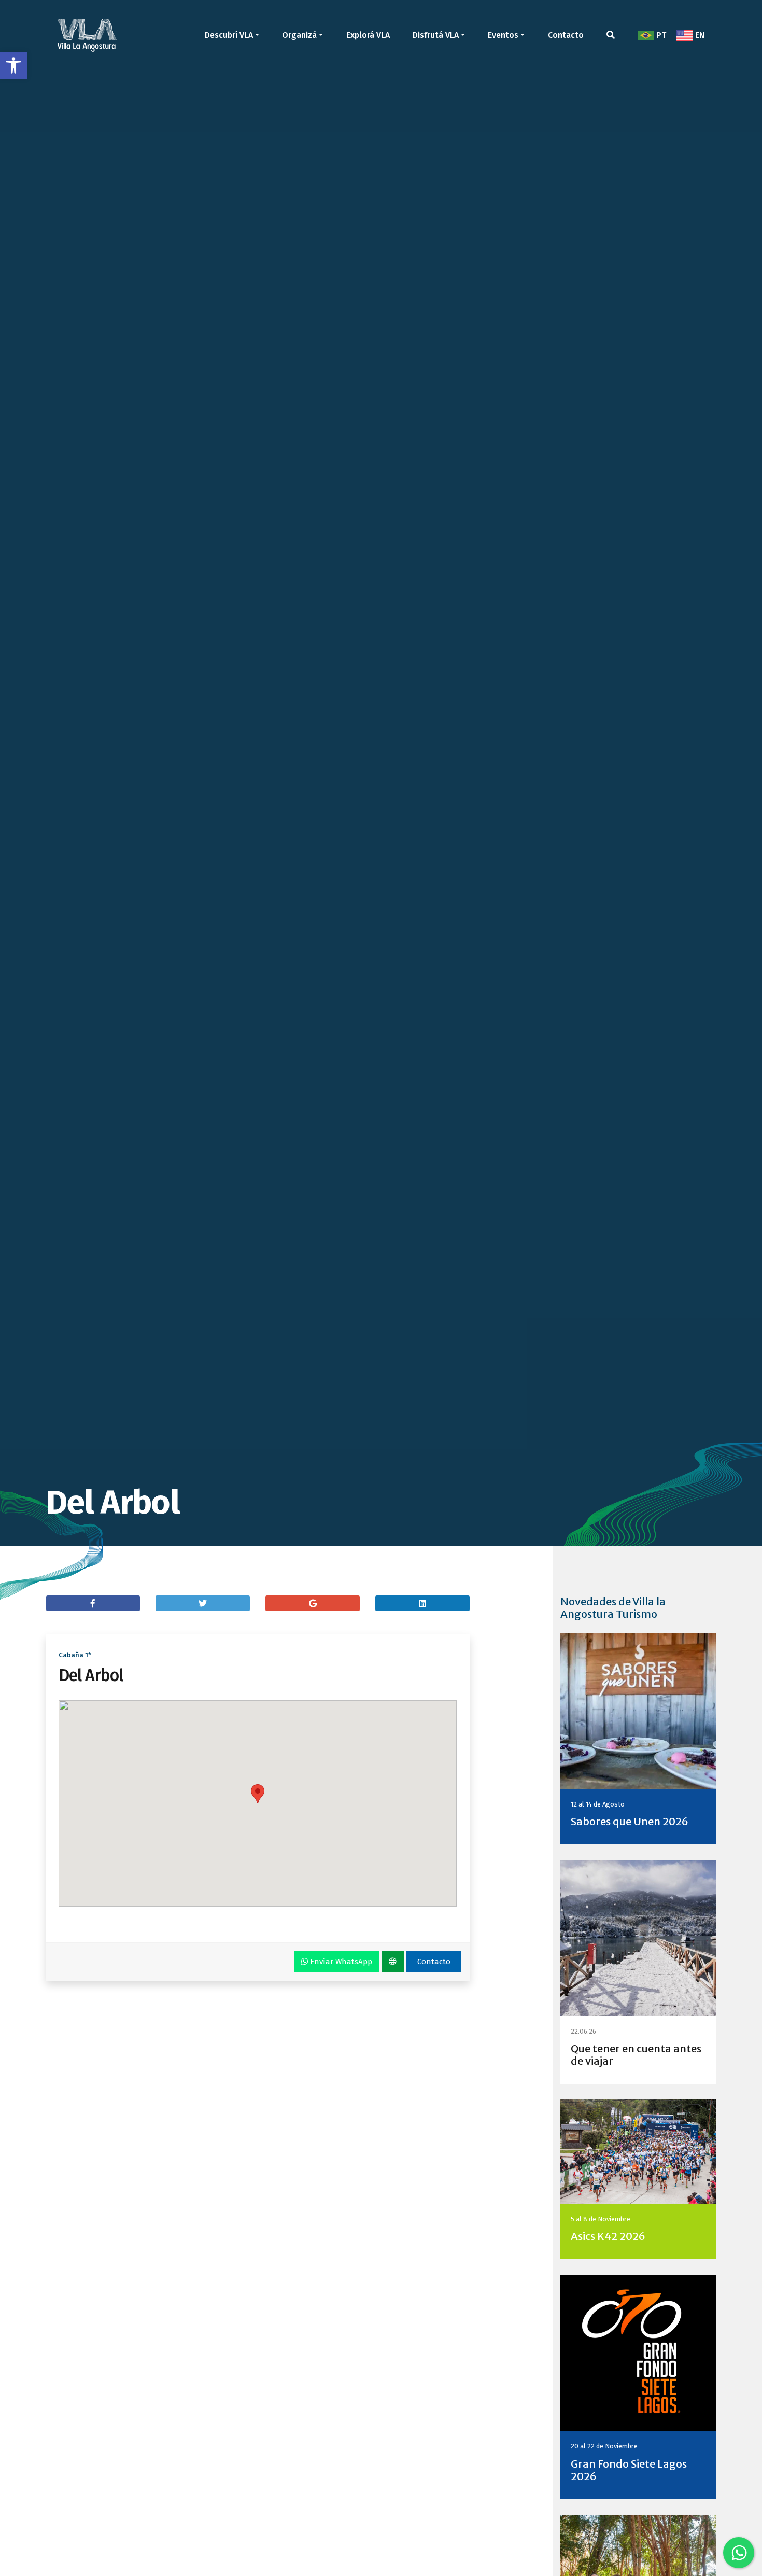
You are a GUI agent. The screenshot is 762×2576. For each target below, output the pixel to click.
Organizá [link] (299, 35)
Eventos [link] (503, 35)
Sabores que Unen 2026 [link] (630, 1821)
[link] (13, 65)
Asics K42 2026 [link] (608, 2236)
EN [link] (699, 35)
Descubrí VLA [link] (229, 35)
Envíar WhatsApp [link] (340, 1962)
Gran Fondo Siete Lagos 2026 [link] (629, 2470)
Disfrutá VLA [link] (436, 35)
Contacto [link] (566, 35)
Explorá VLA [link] (368, 35)
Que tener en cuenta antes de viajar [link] (636, 2055)
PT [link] (660, 35)
